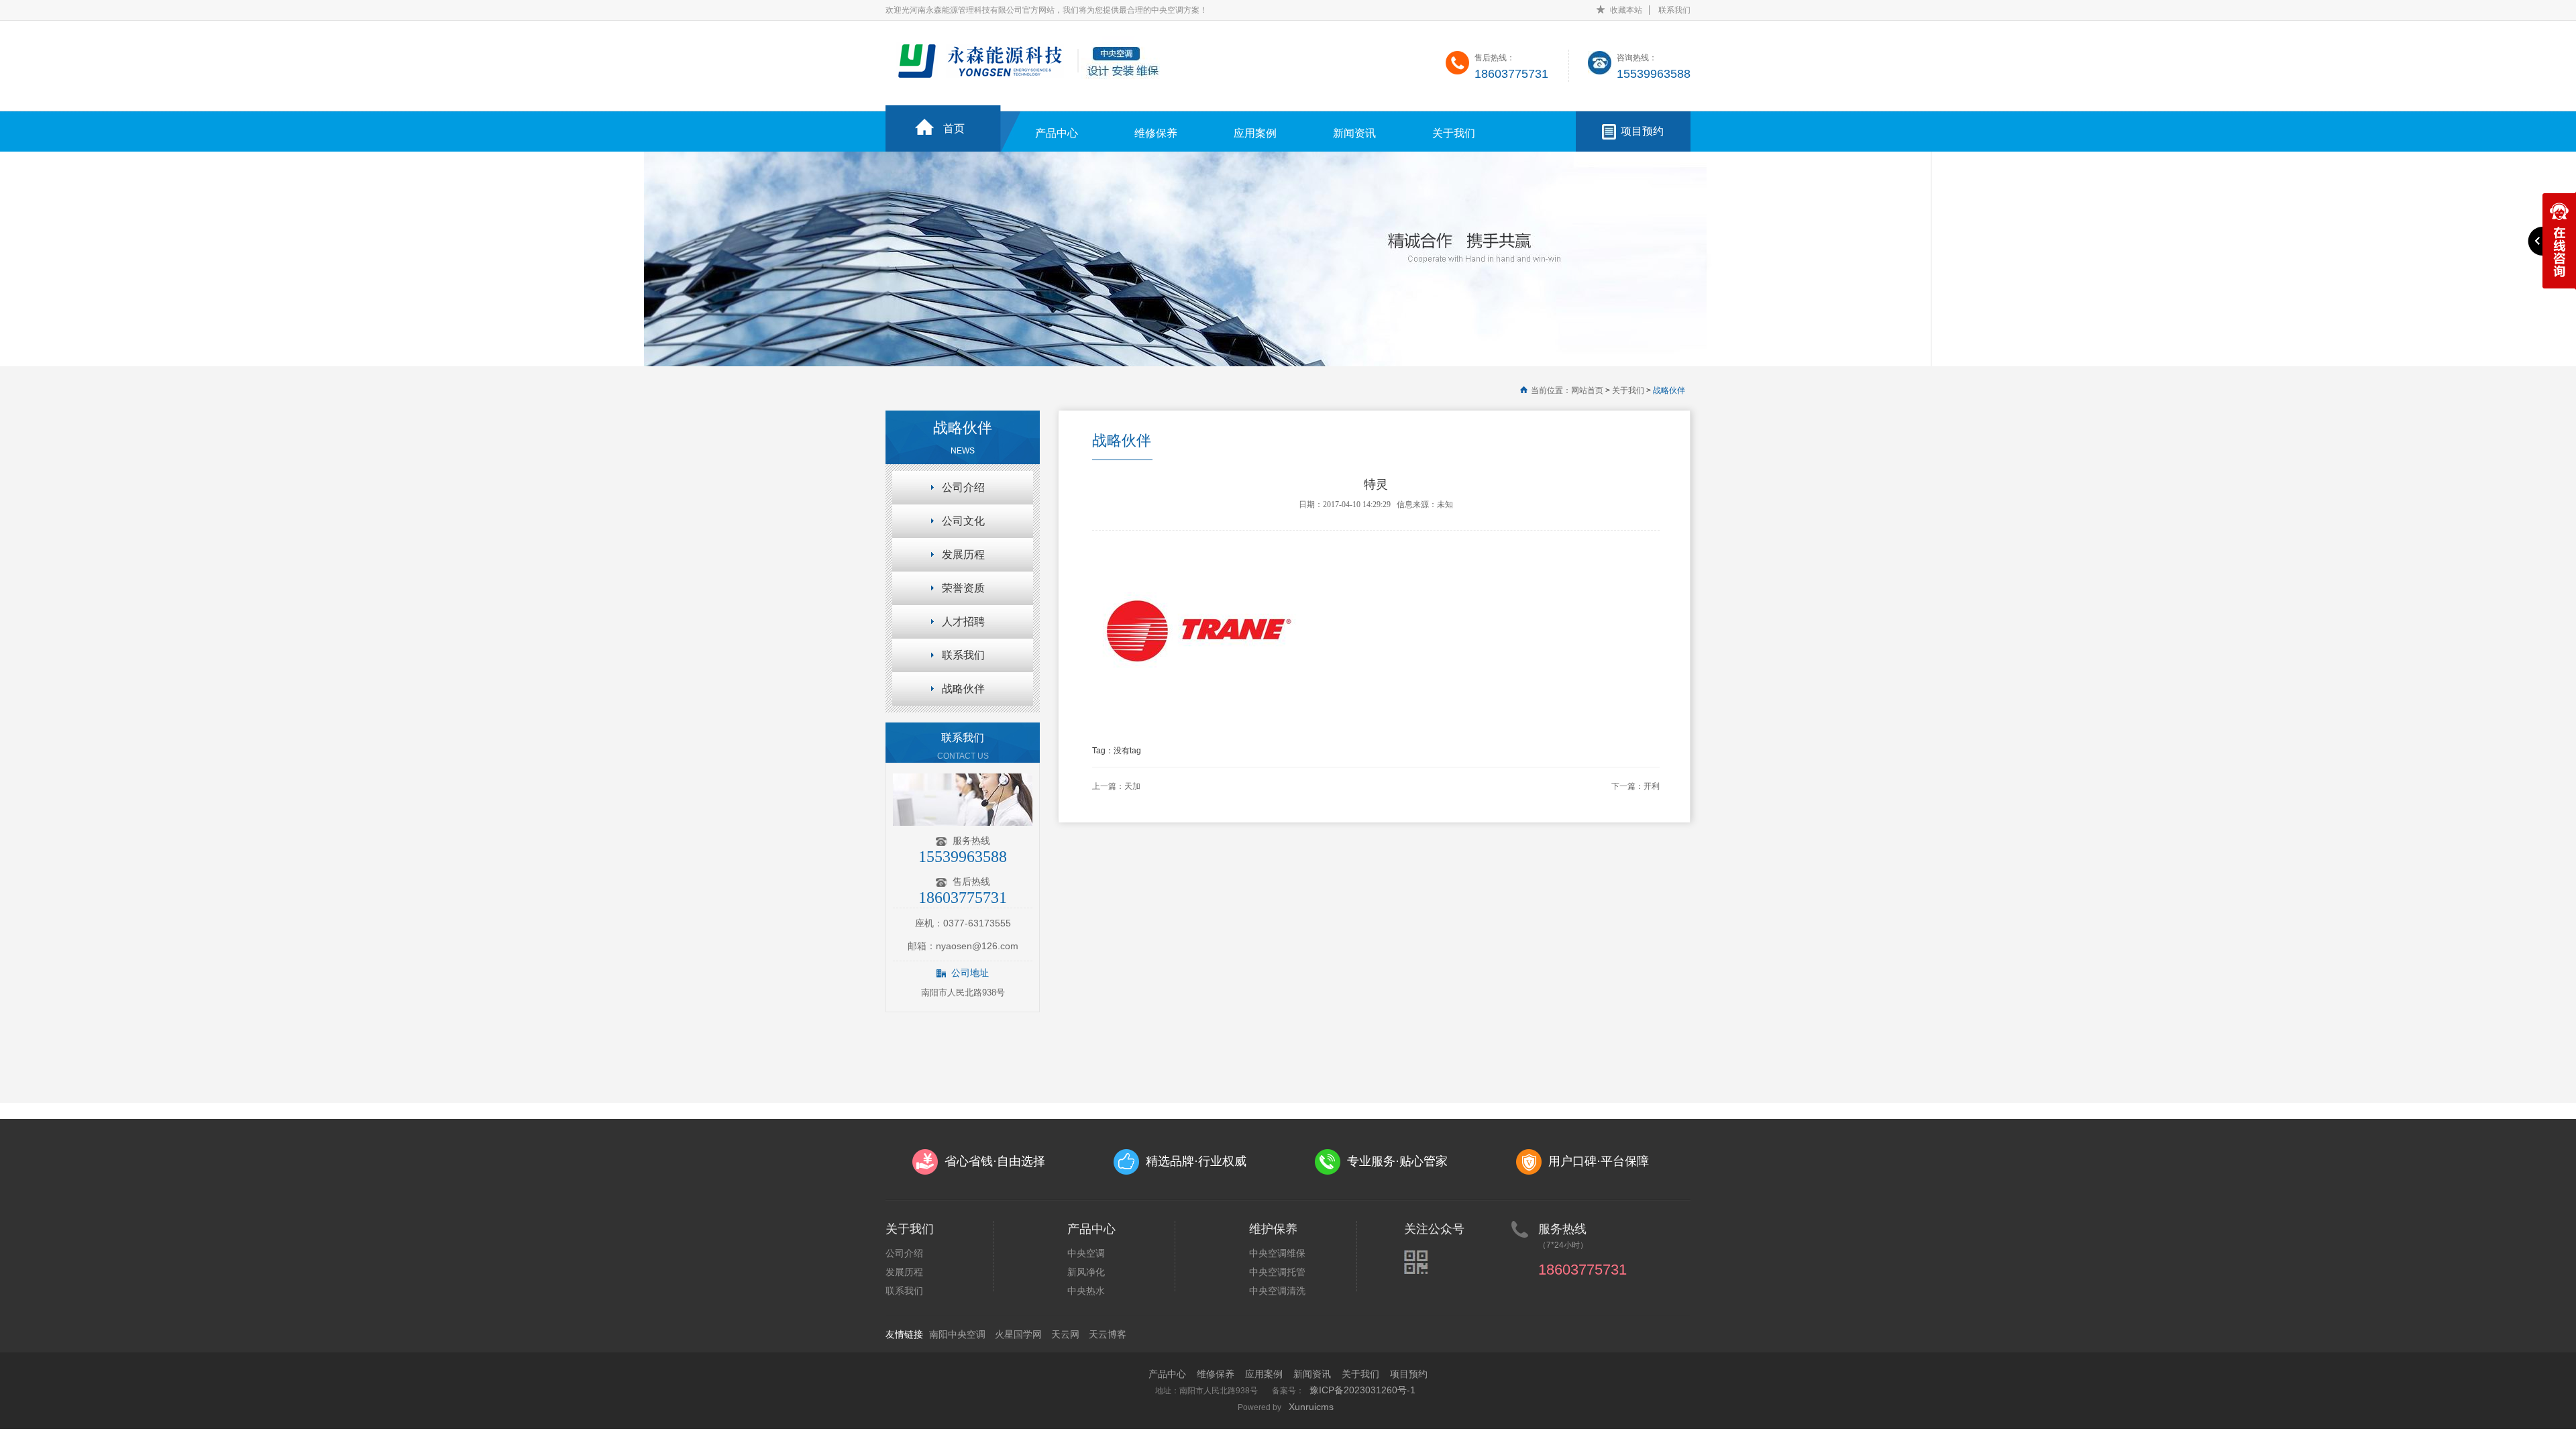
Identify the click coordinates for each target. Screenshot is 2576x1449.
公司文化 (963, 521)
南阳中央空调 (957, 1334)
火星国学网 (1018, 1334)
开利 (1652, 786)
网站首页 (1587, 390)
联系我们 (1674, 10)
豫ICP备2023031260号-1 (1362, 1390)
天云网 (1065, 1334)
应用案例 (1255, 133)
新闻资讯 (1354, 133)
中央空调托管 (1277, 1272)
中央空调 (1086, 1253)
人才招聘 (963, 622)
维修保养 (1156, 133)
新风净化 (1086, 1272)
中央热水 (1086, 1291)
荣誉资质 (963, 588)
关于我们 (1454, 133)
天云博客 (1108, 1334)
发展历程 (963, 554)
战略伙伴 (1669, 390)
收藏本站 (1626, 10)
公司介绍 (963, 487)
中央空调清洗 (1277, 1291)
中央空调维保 (1277, 1253)
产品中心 (1057, 133)
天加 (1132, 786)
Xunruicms (1311, 1407)
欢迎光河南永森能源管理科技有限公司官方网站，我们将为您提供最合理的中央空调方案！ (1046, 10)
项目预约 (1642, 131)
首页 (954, 128)
